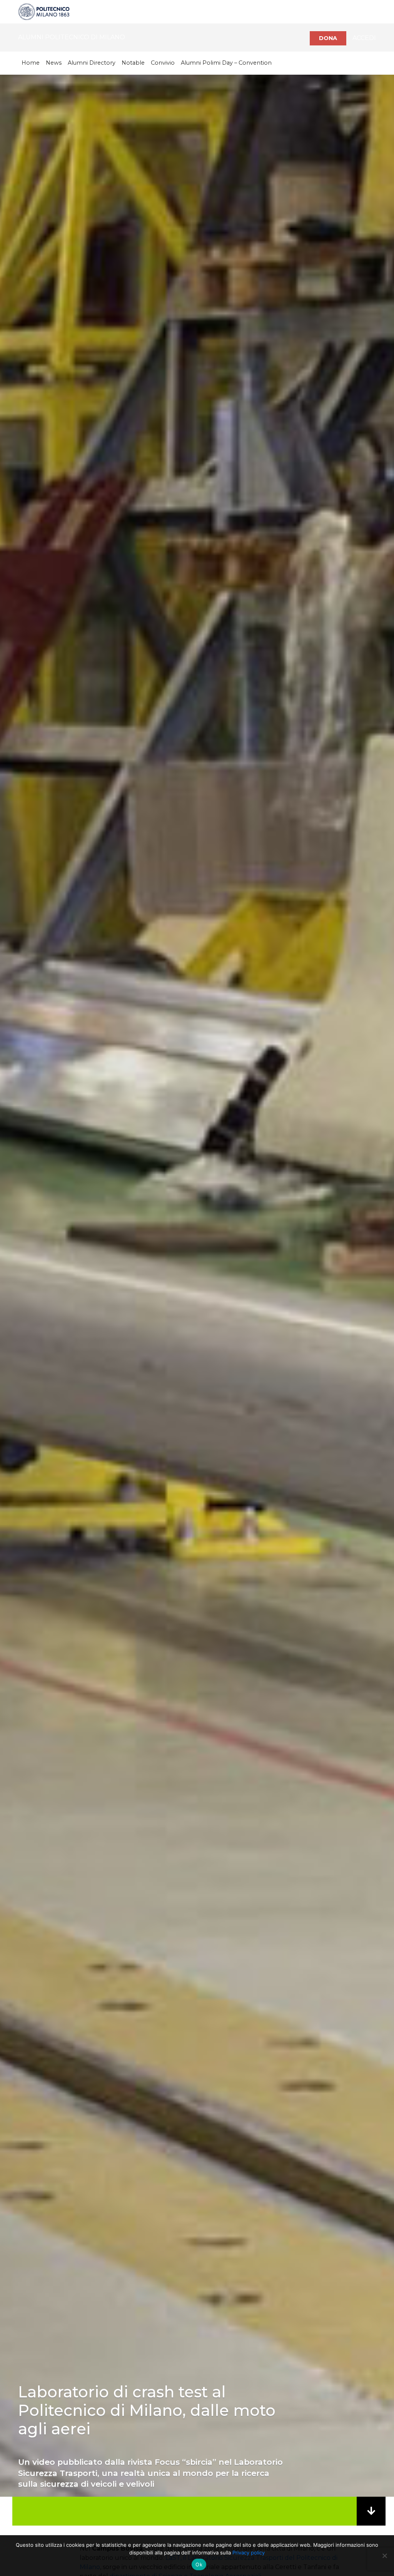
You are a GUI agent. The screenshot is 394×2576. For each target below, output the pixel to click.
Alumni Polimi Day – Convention (226, 63)
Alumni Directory (92, 63)
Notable (133, 63)
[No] (384, 2556)
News (54, 63)
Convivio (163, 63)
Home (31, 63)
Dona (328, 38)
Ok (199, 2564)
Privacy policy (249, 2553)
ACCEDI (364, 38)
